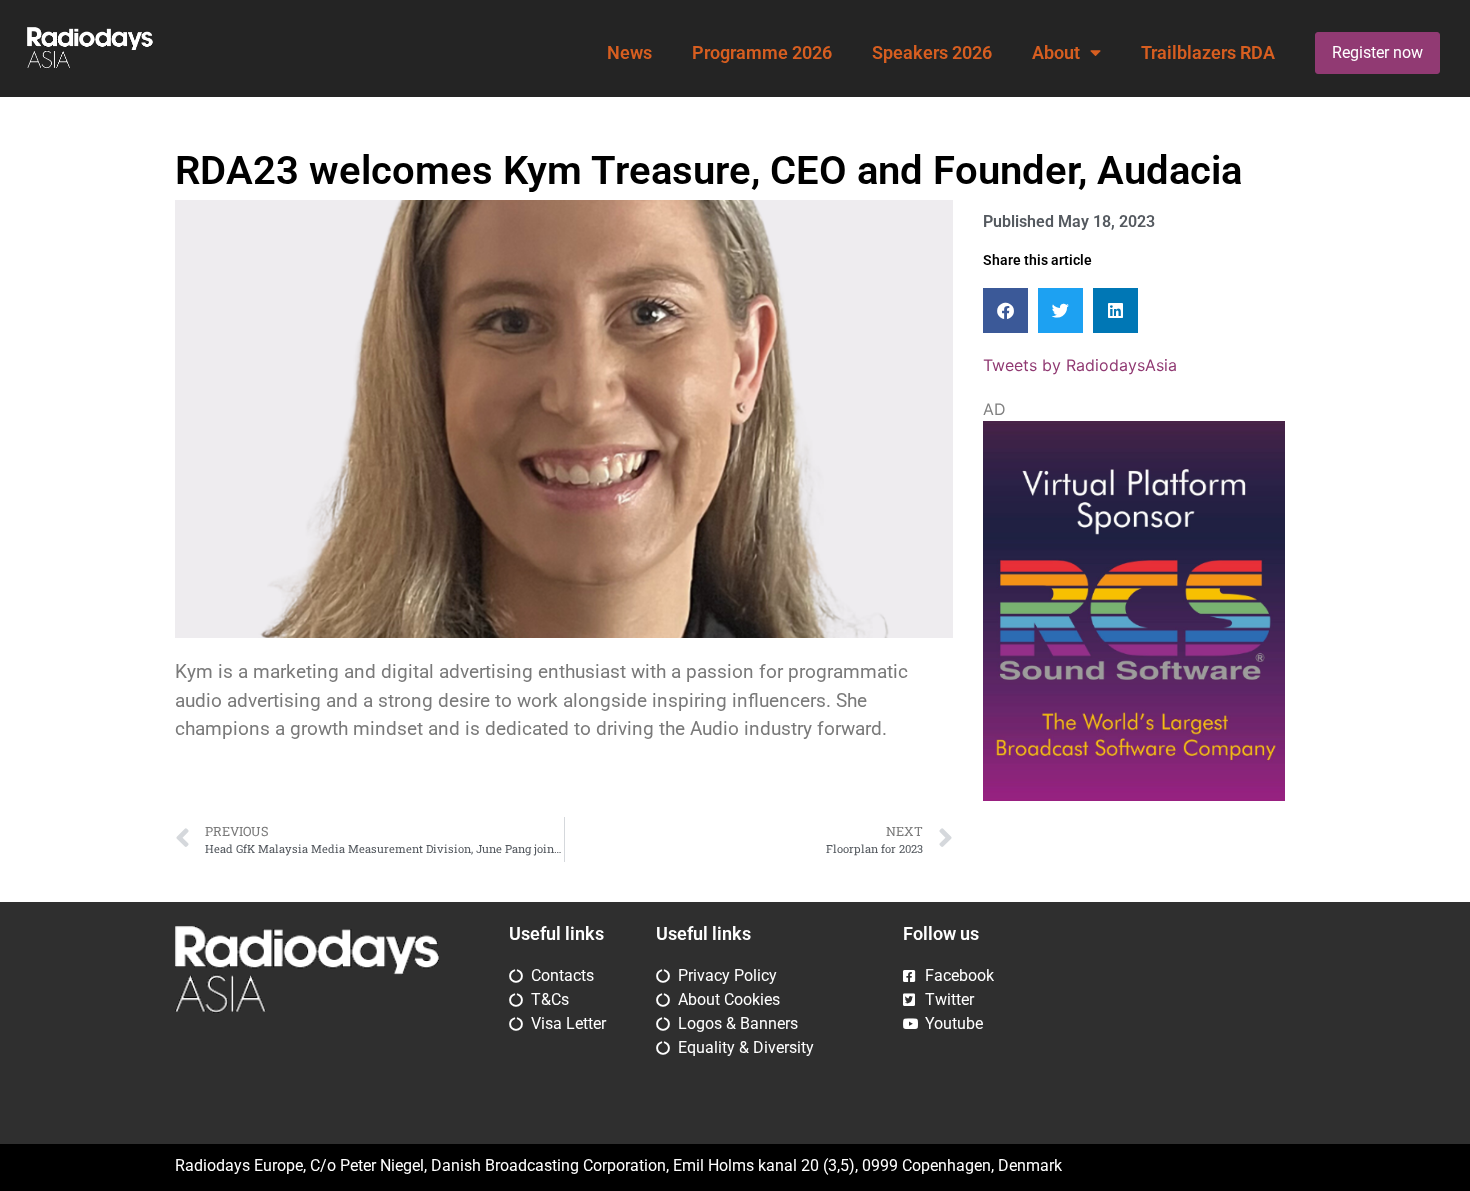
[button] (1005, 310)
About (1056, 53)
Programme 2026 (762, 53)
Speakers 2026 (932, 53)
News (629, 53)
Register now (1377, 52)
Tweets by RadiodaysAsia (1080, 365)
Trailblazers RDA (1208, 53)
